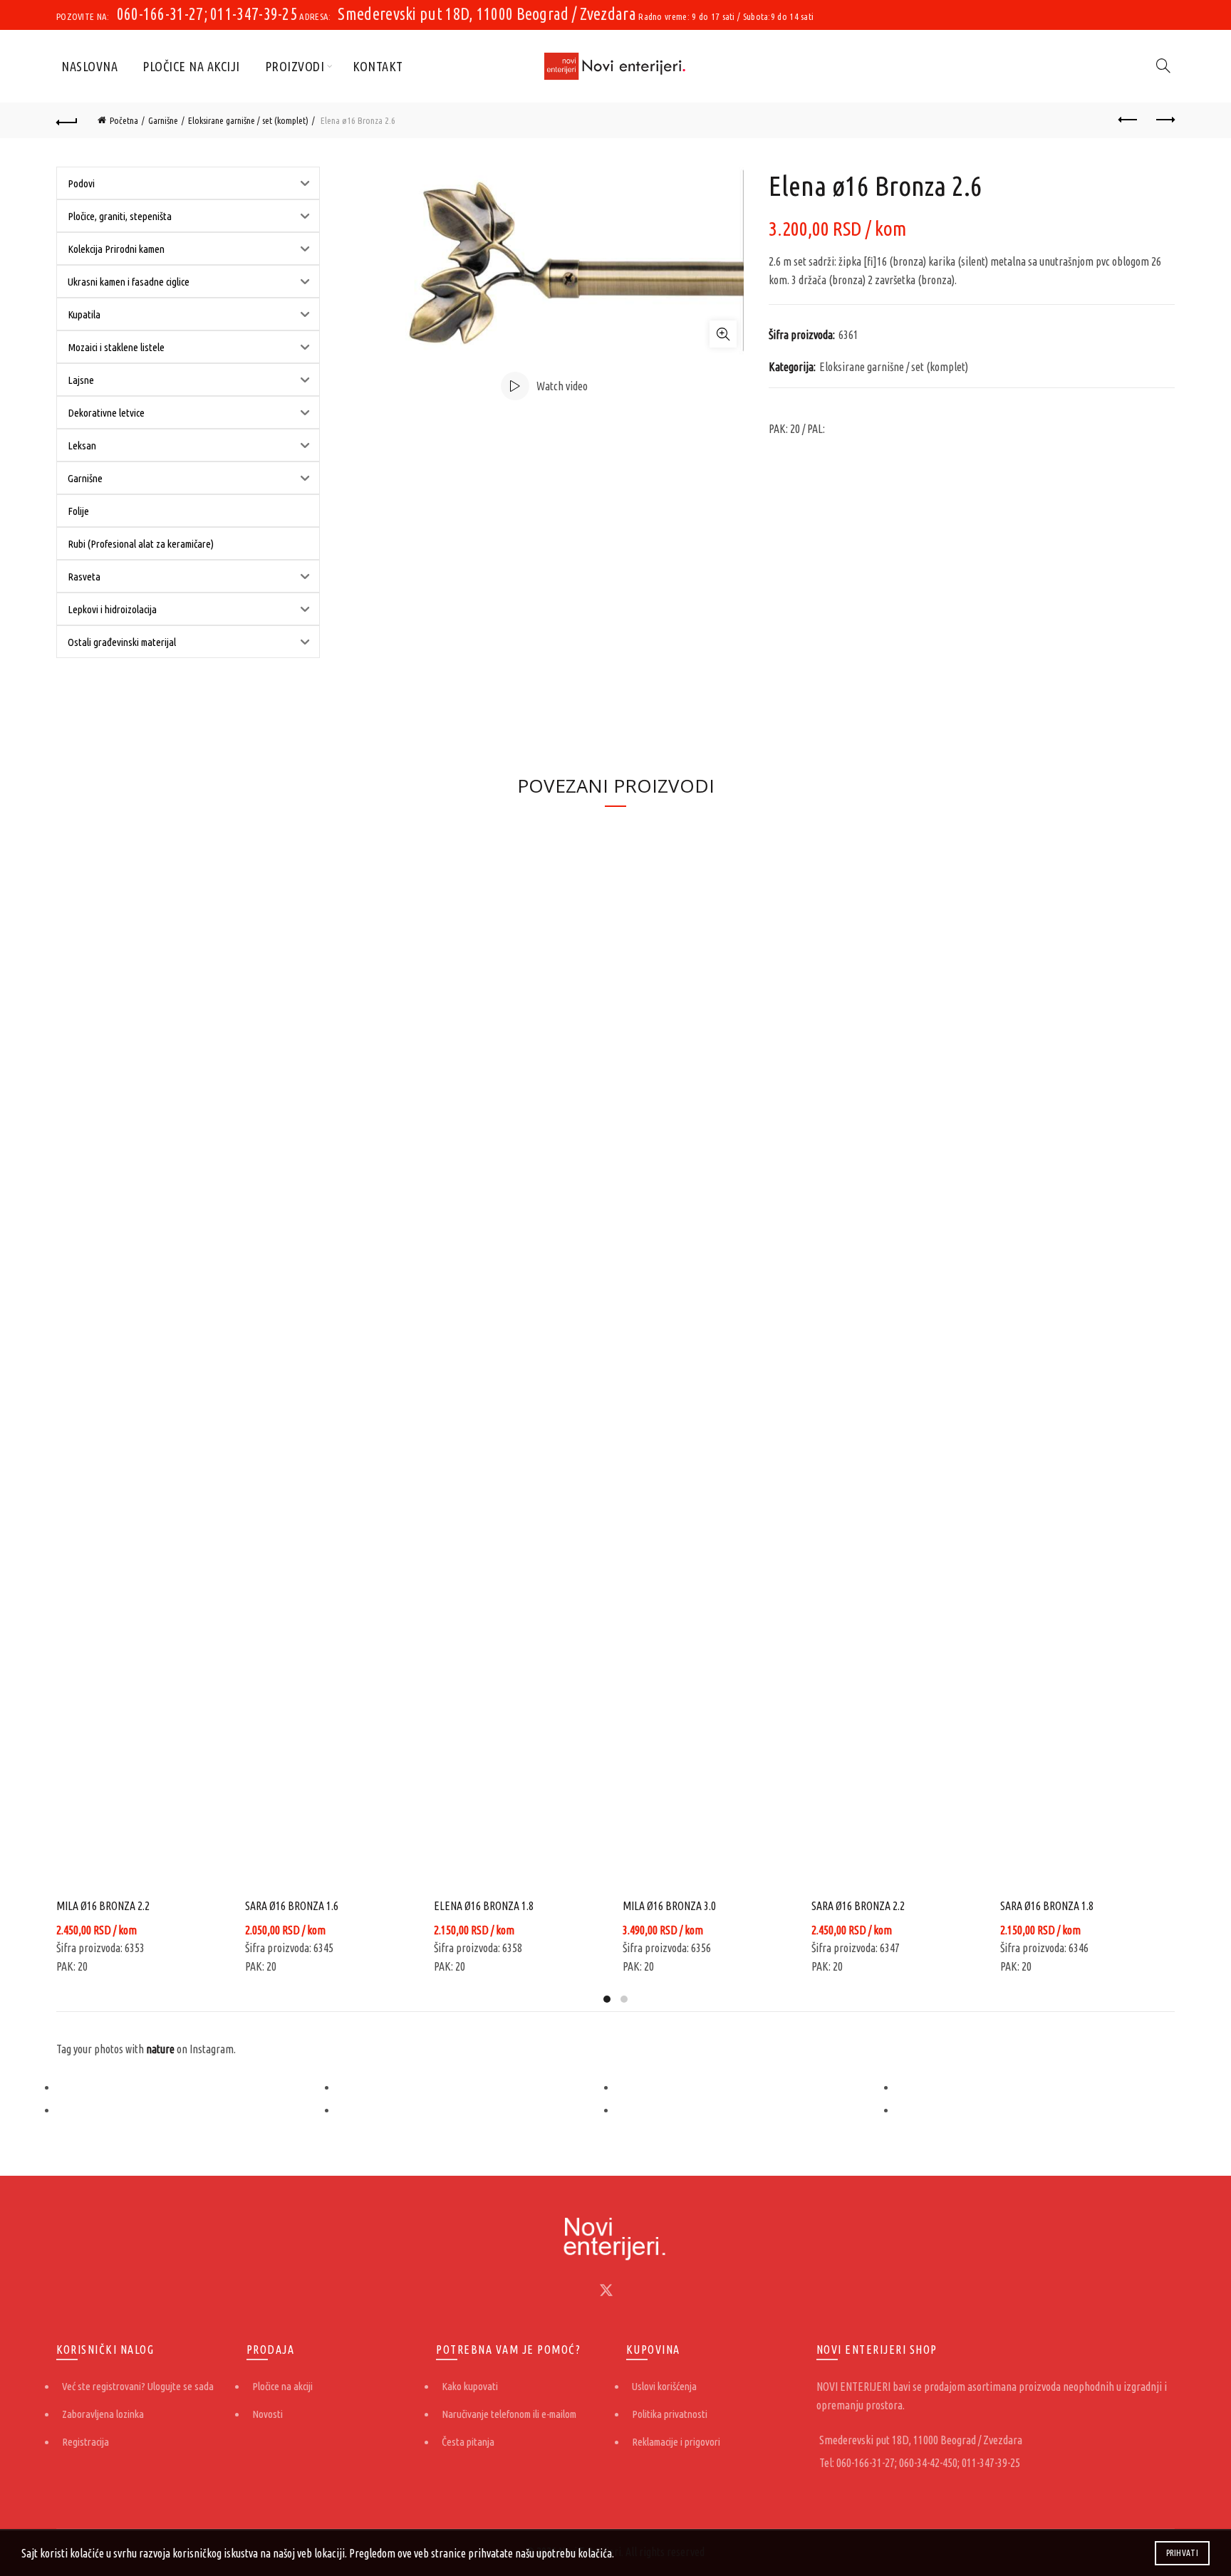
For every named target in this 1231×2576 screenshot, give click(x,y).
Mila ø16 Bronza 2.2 (103, 1906)
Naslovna (89, 66)
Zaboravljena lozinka (103, 2414)
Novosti (268, 2414)
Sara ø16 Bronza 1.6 (292, 1906)
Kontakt (378, 66)
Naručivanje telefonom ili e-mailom (509, 2414)
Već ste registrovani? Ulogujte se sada (138, 2386)
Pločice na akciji (191, 66)
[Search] (1163, 66)
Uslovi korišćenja (664, 2386)
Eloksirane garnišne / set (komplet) (248, 120)
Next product (1164, 120)
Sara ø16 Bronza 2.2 (858, 1906)
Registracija (85, 2442)
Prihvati (1182, 2553)
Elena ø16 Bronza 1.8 (484, 1906)
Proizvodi (295, 66)
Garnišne (163, 120)
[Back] (67, 120)
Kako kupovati (470, 2386)
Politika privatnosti (670, 2414)
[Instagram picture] (196, 2087)
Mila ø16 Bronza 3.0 (669, 1906)
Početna (124, 120)
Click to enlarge (723, 334)
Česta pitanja (468, 2442)
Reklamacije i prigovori (676, 2442)
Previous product (1128, 120)
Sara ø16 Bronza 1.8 (1047, 1906)
